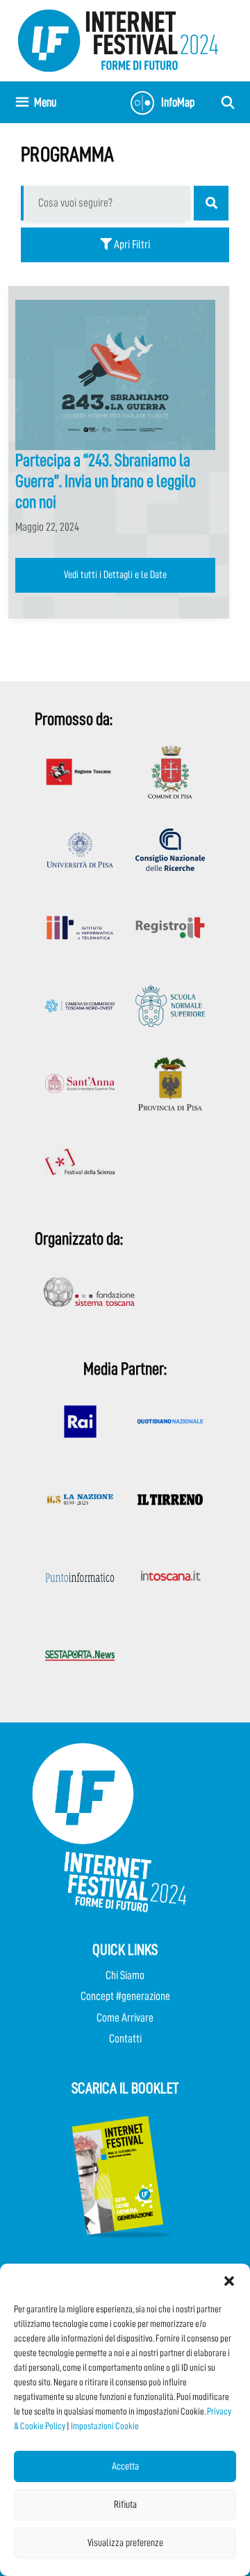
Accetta (125, 2466)
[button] (229, 2281)
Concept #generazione (125, 1996)
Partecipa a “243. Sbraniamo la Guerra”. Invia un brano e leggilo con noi (106, 481)
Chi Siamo (125, 1975)
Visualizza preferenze (125, 2543)
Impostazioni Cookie (105, 2426)
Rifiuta (125, 2505)
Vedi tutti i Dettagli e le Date (115, 575)
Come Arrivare (125, 2018)
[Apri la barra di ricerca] (228, 102)
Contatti (125, 2039)
